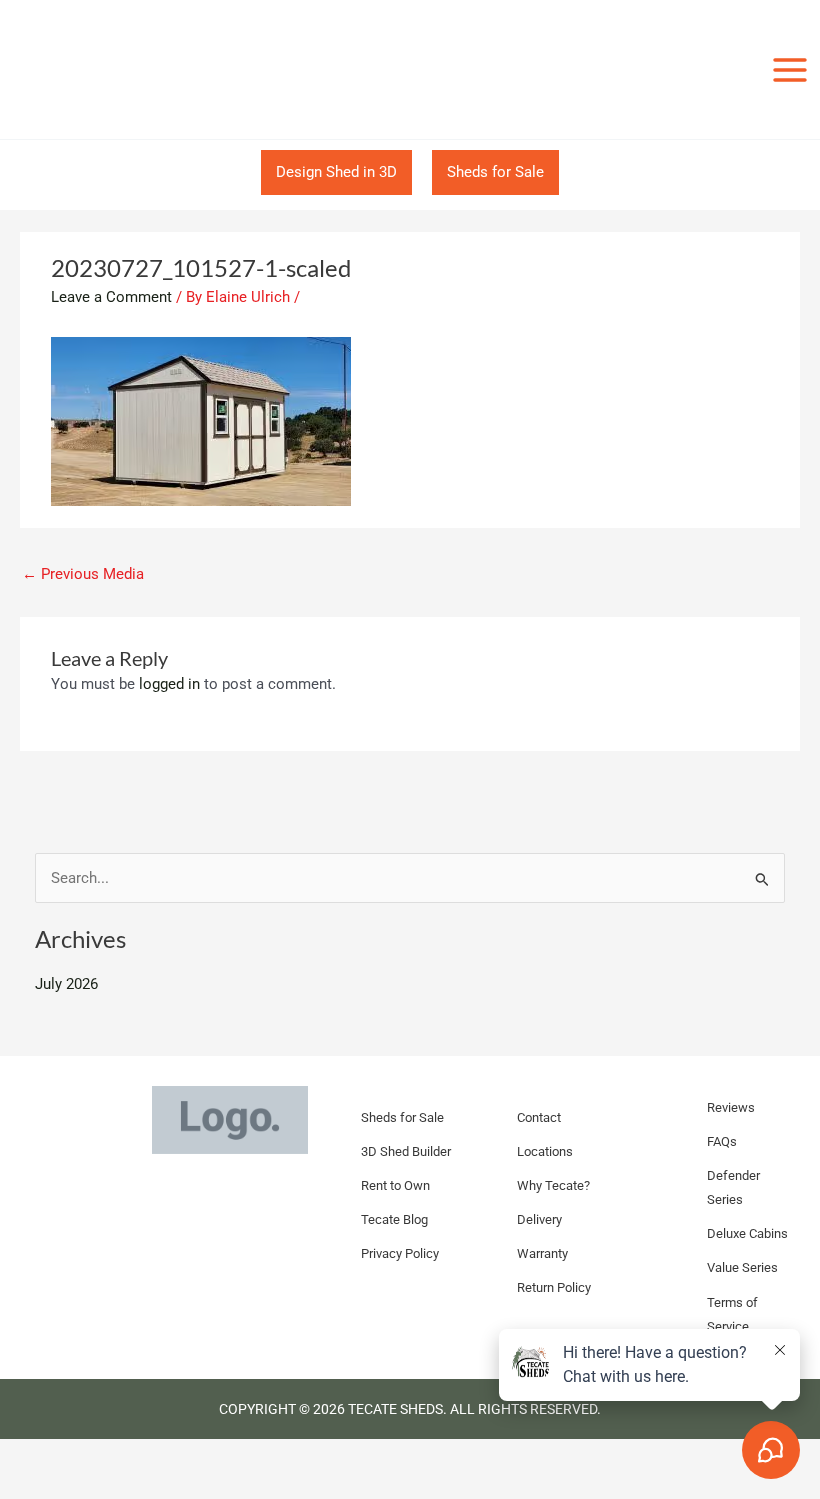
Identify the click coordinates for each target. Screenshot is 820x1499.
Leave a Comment (111, 297)
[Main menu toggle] (790, 69)
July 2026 (66, 984)
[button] (336, 172)
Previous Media (83, 574)
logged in (169, 684)
